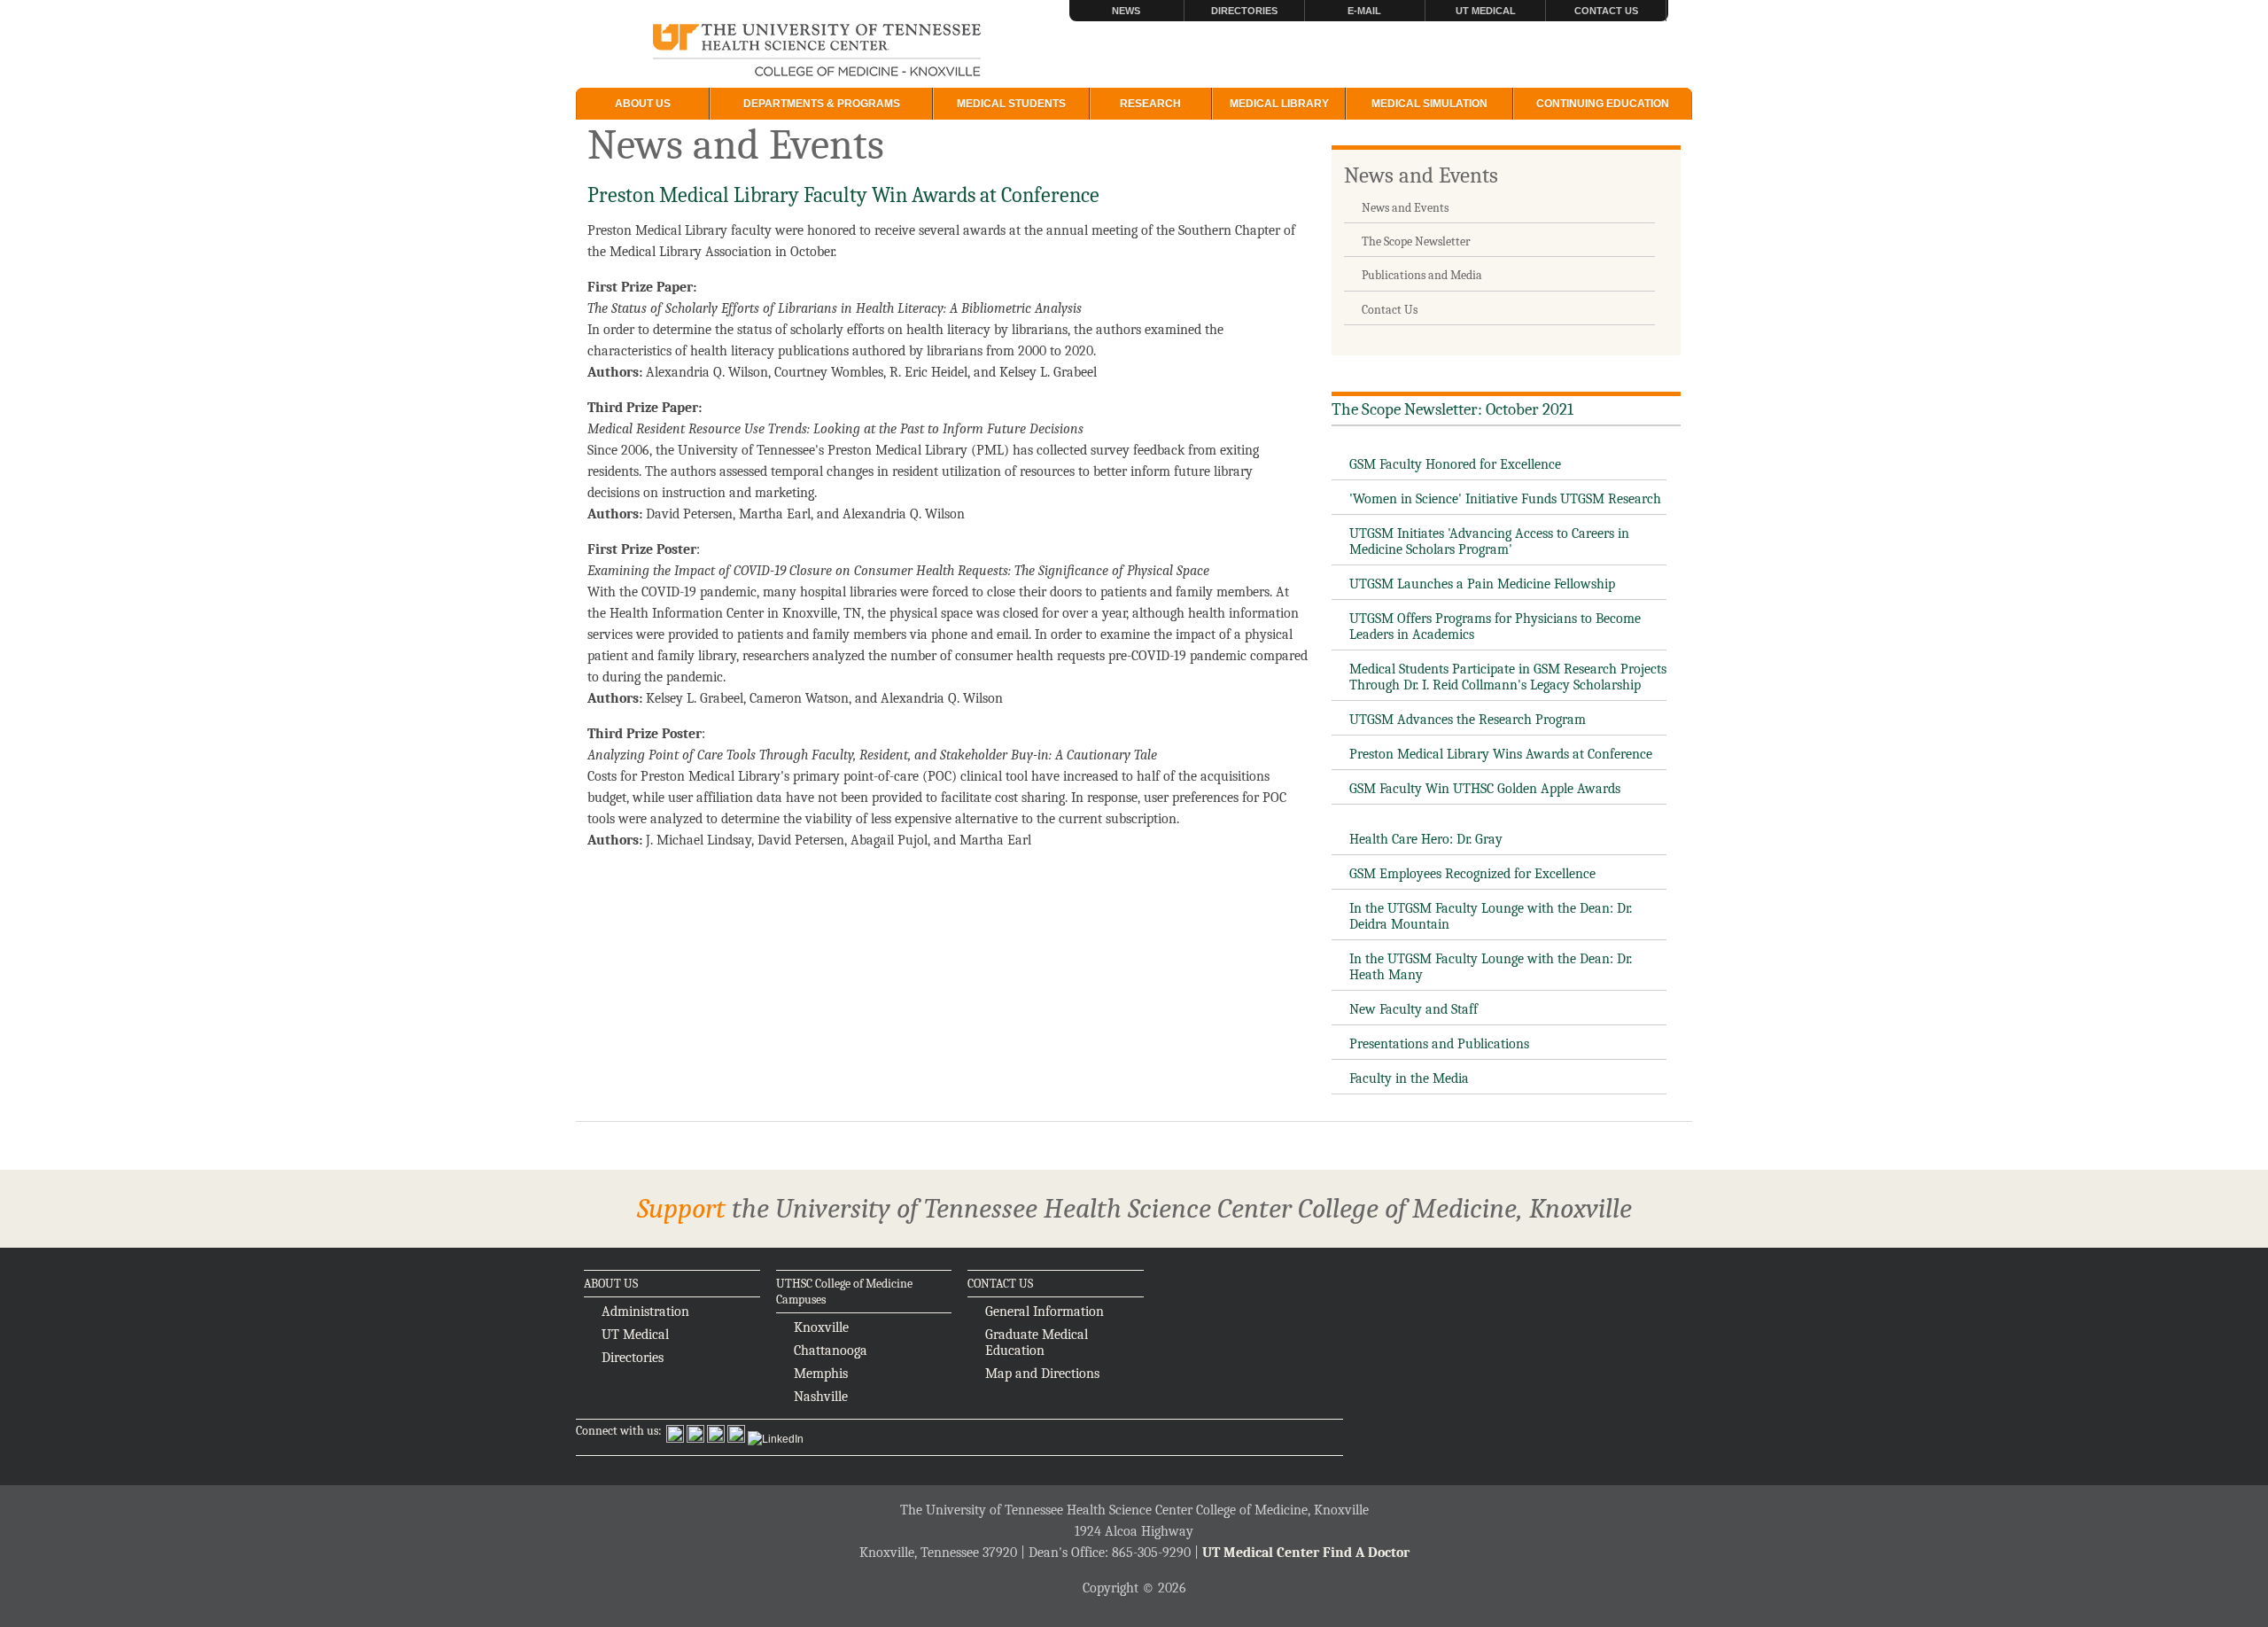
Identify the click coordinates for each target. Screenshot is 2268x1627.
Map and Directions (1042, 1374)
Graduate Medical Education (1037, 1343)
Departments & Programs (822, 104)
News (1126, 11)
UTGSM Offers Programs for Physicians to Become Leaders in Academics (1495, 627)
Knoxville (821, 1327)
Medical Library (1279, 104)
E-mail (1364, 11)
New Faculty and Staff (1414, 1009)
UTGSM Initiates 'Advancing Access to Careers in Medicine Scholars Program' (1489, 541)
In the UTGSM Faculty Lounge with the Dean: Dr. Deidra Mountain (1491, 916)
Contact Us (1606, 11)
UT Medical (1486, 11)
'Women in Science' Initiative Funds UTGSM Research (1505, 499)
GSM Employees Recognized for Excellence (1472, 874)
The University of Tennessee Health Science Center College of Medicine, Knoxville (817, 51)
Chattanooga (831, 1351)
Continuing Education (1603, 104)
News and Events (1421, 175)
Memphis (821, 1374)
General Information (1045, 1312)
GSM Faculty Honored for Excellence (1455, 464)
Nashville (821, 1397)
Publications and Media (1422, 275)
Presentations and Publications (1439, 1044)
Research (1150, 104)
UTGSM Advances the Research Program (1468, 720)
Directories (1244, 11)
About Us (643, 104)
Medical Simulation (1429, 104)
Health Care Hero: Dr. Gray (1426, 839)
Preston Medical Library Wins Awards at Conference (1501, 754)
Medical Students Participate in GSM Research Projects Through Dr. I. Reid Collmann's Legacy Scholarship (1508, 677)
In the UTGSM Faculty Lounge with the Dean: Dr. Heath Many (1491, 967)
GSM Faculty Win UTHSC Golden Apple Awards (1485, 789)
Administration (645, 1312)
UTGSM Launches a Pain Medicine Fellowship (1482, 584)
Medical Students (1011, 104)
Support (681, 1208)
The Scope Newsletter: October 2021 (1452, 409)
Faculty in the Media (1409, 1078)
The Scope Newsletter (1416, 241)
